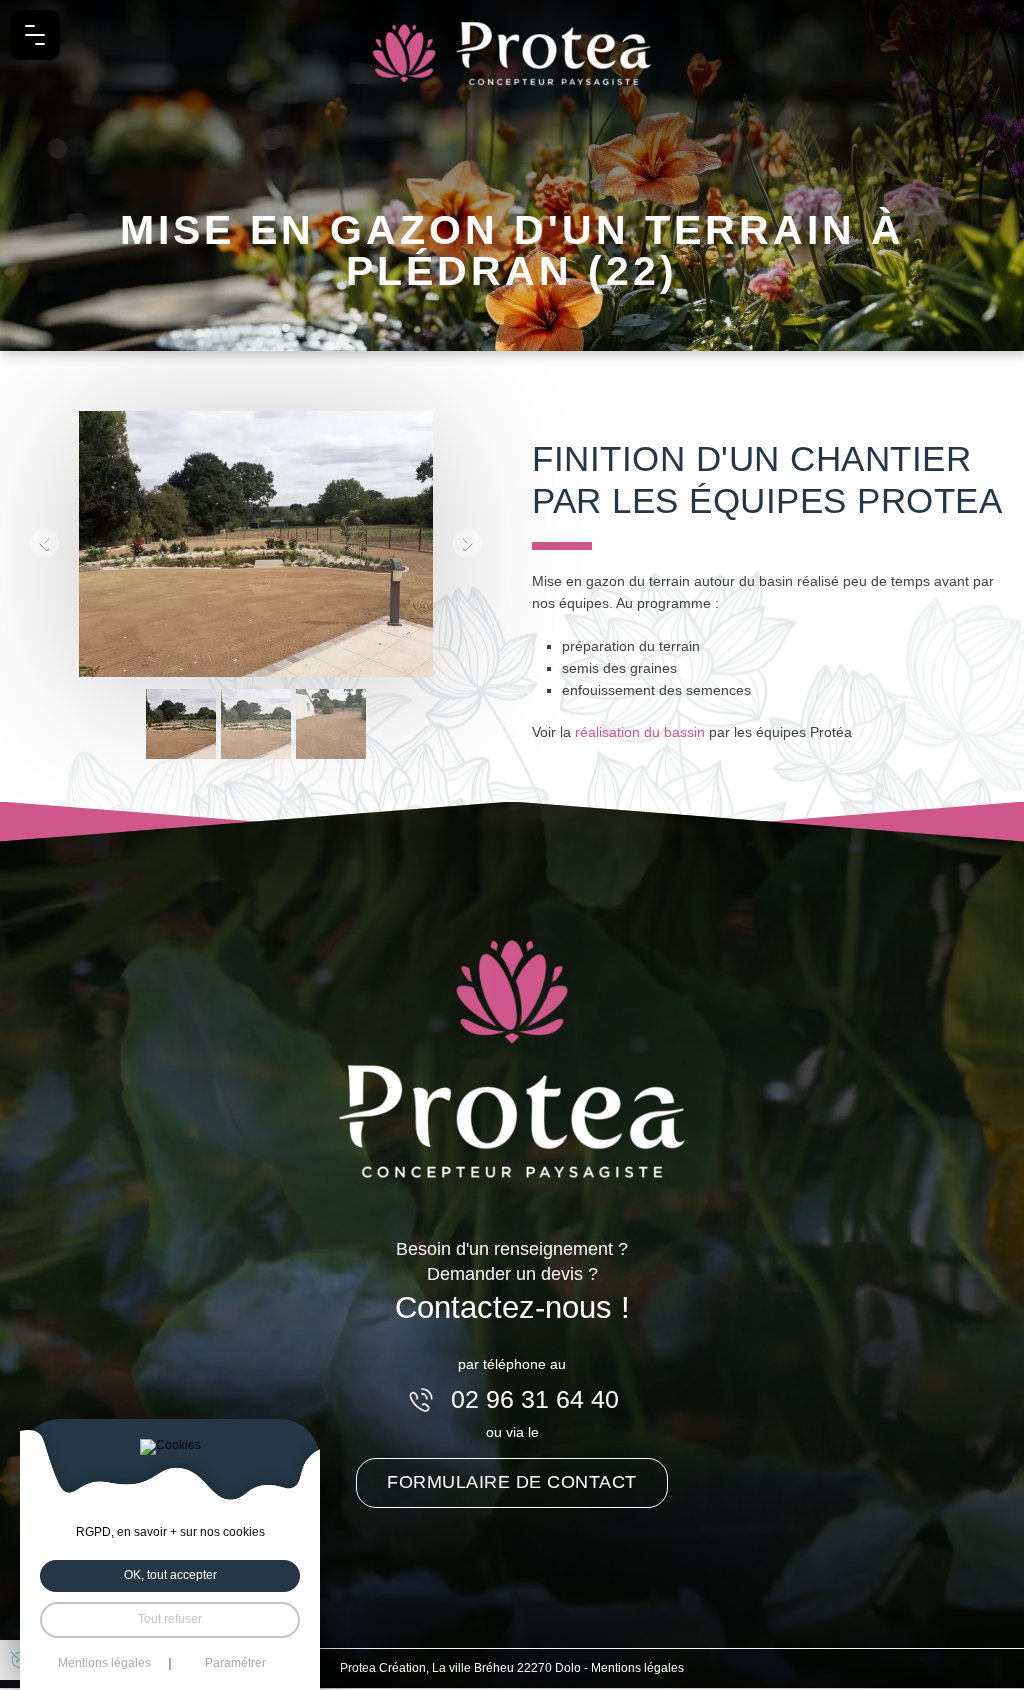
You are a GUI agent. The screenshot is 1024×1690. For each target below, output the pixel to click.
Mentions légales (637, 1668)
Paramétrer (235, 1664)
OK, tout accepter (170, 1575)
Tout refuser (170, 1619)
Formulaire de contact (512, 1482)
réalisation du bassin (640, 732)
